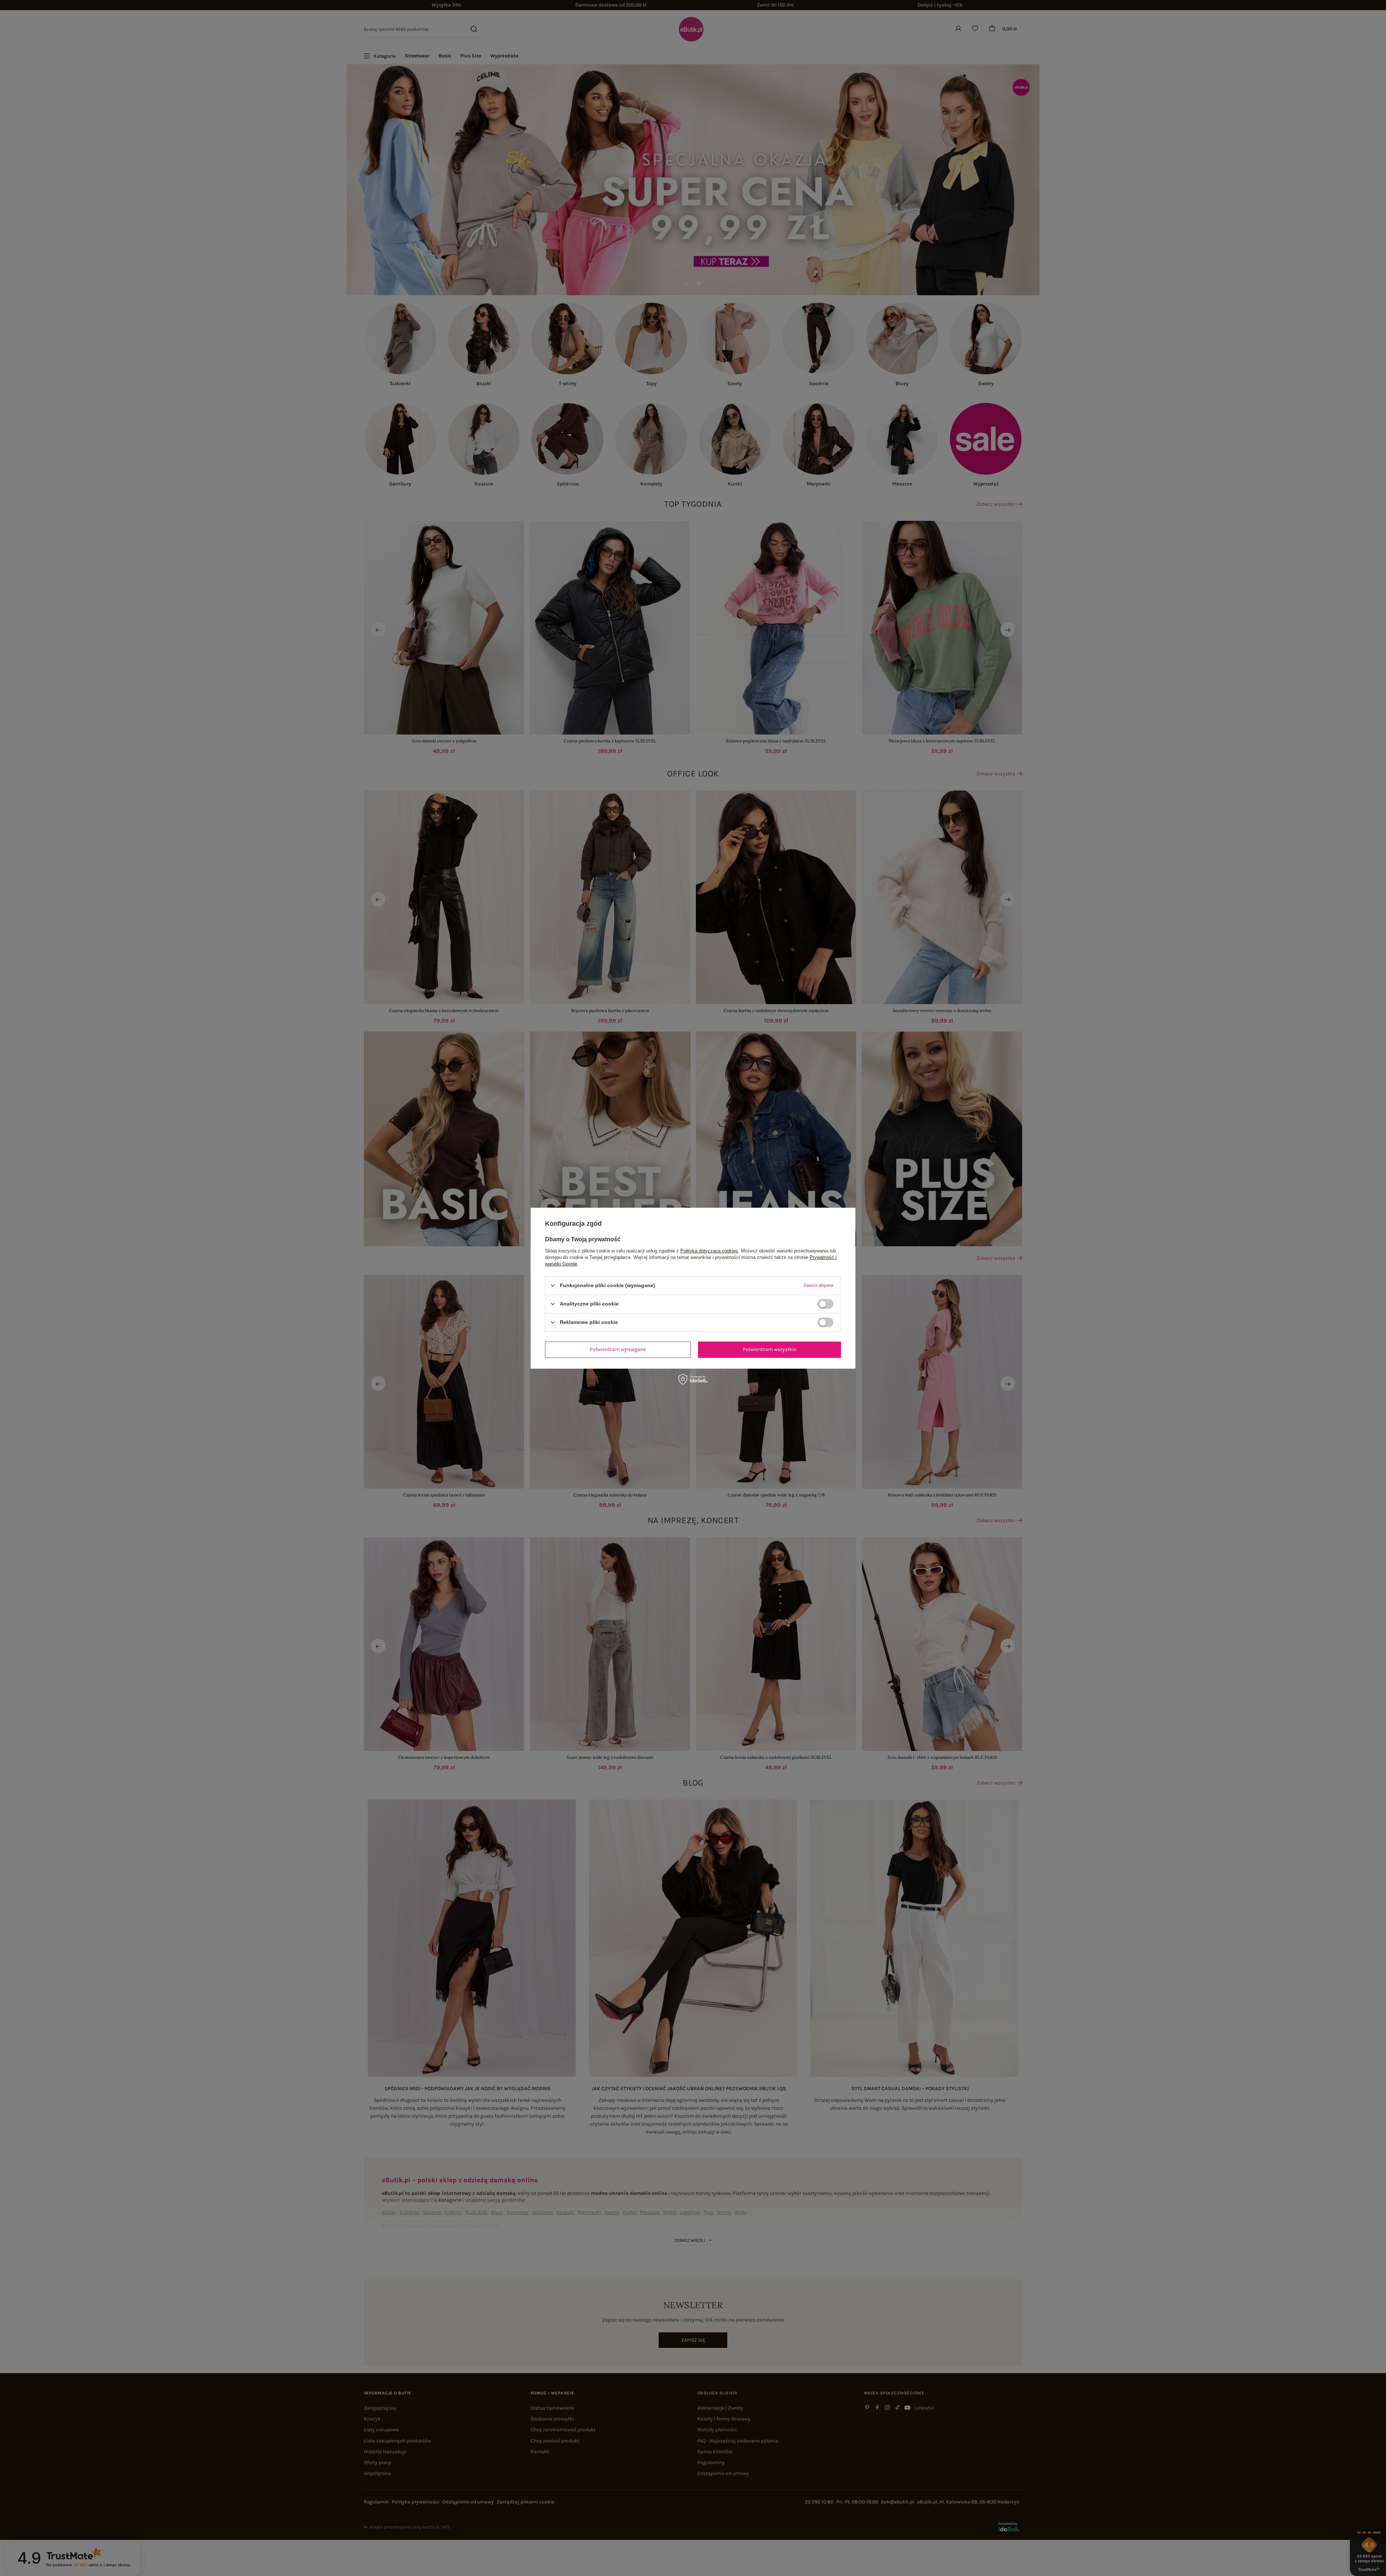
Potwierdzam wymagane (618, 1349)
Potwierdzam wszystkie (770, 1349)
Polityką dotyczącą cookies (709, 1250)
